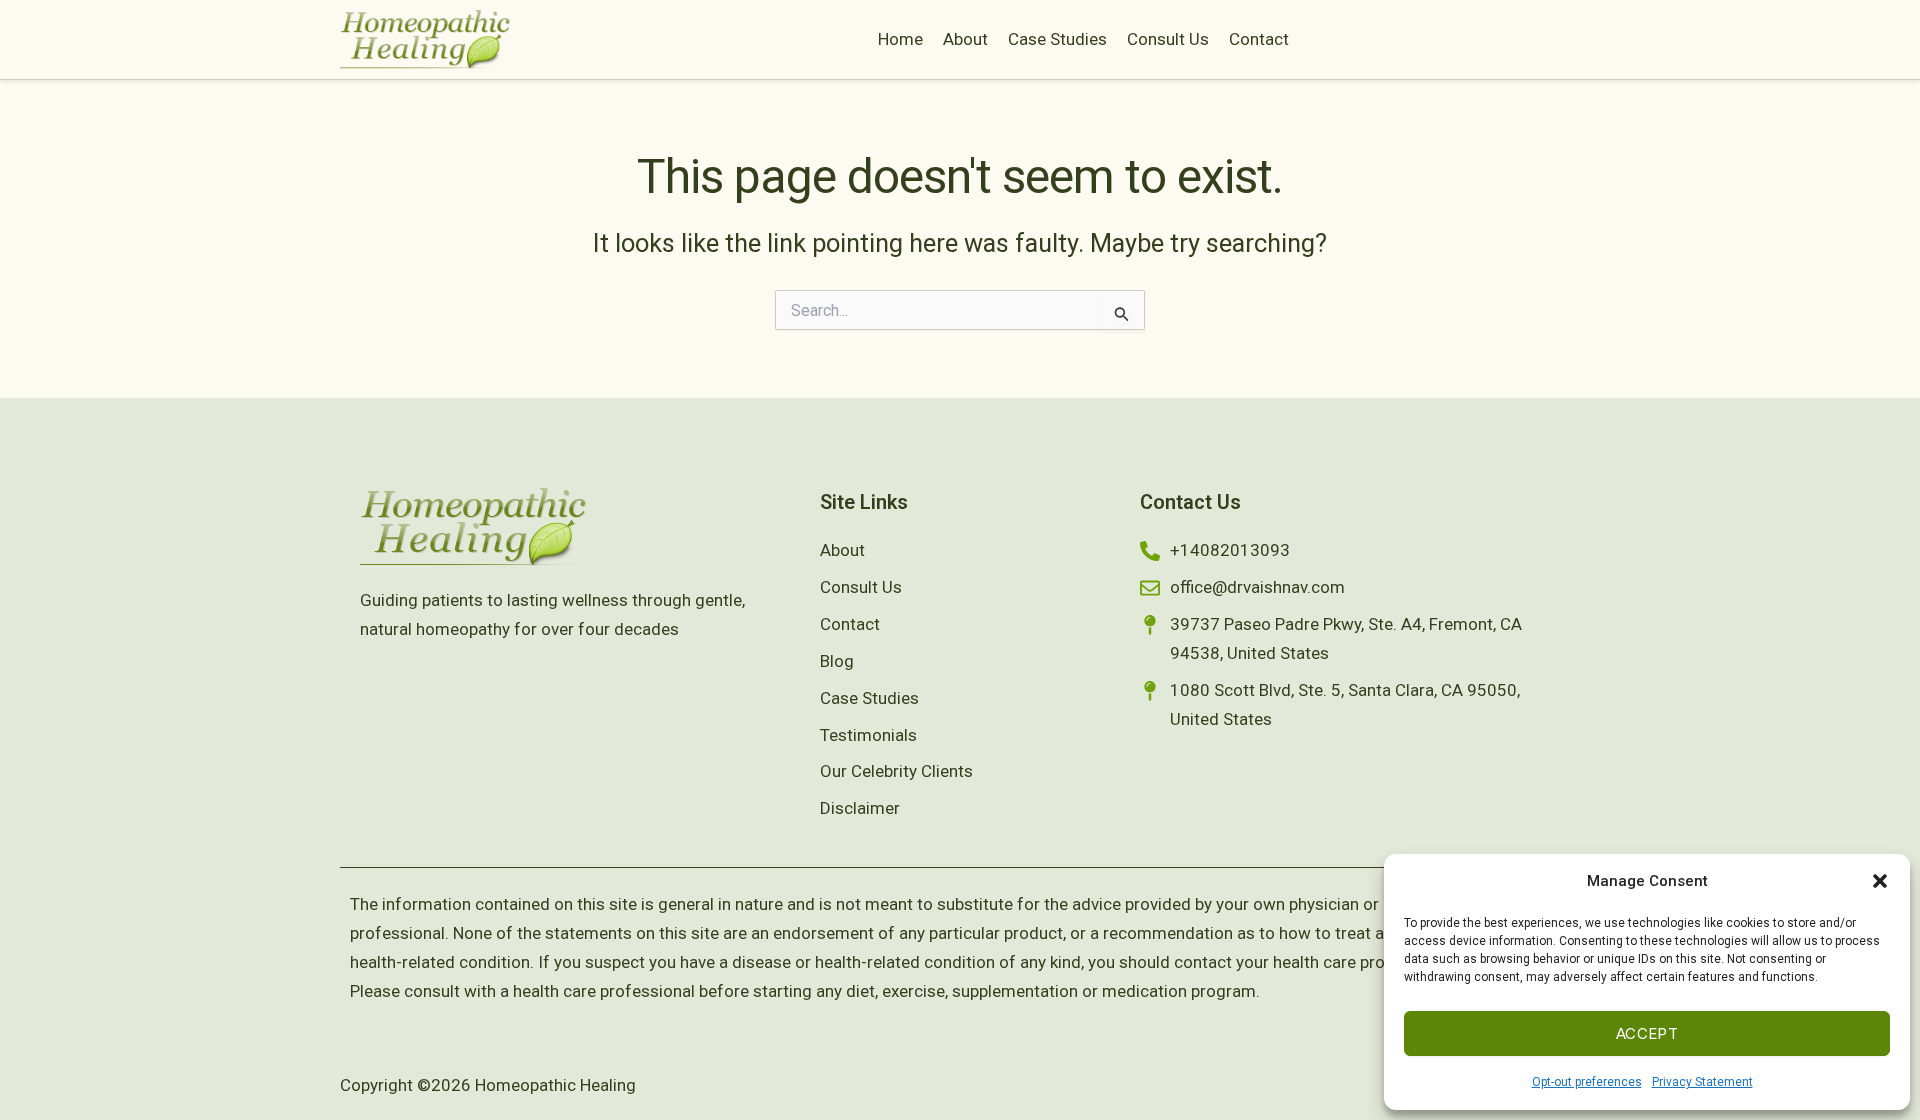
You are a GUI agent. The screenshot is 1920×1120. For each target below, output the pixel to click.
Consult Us (1168, 39)
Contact (1259, 39)
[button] (1880, 881)
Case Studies (1057, 39)
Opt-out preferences (1587, 1082)
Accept (1647, 1033)
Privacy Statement (1702, 1082)
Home (900, 39)
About (965, 39)
